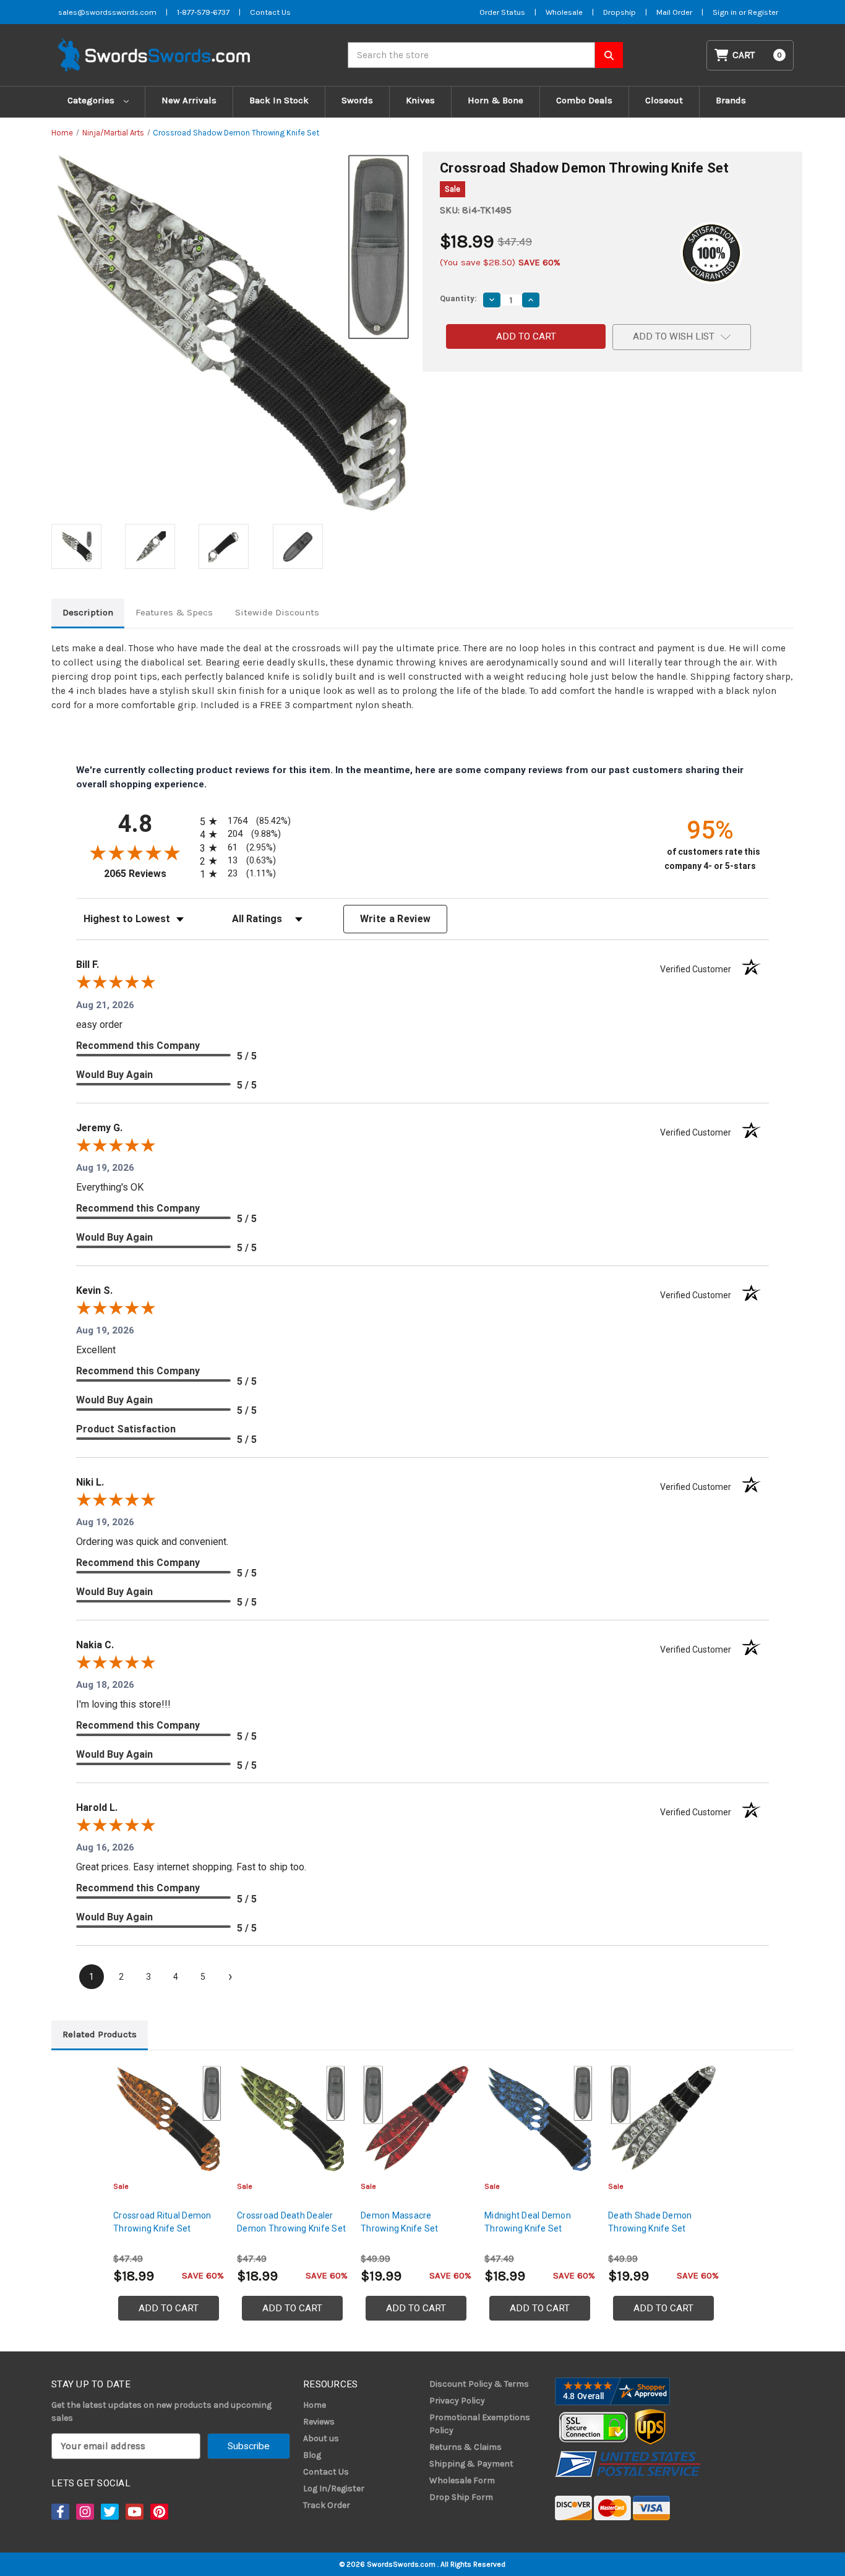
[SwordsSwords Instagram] (84, 2512)
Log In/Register (334, 2488)
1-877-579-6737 (203, 12)
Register (763, 12)
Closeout (664, 100)
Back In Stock (279, 100)
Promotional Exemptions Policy (480, 2424)
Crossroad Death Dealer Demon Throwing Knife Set (291, 2222)
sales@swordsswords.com (107, 12)
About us (321, 2438)
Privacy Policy (457, 2401)
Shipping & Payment (471, 2464)
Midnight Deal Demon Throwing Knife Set (528, 2222)
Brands (731, 100)
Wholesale (564, 12)
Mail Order (674, 12)
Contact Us (270, 12)
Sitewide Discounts (277, 612)
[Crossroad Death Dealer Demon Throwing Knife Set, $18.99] (292, 2119)
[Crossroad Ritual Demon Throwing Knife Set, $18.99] (169, 2119)
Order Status (502, 12)
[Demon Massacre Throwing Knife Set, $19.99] (416, 2119)
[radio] (243, 821)
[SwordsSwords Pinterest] (158, 2512)
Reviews (319, 2422)
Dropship (620, 12)
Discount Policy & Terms (479, 2384)
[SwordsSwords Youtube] (134, 2512)
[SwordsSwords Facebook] (59, 2512)
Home (315, 2405)
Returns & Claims (465, 2447)
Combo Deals (584, 100)
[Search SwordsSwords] (609, 55)
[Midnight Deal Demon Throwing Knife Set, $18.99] (540, 2119)
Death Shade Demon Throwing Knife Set (650, 2222)
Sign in (726, 12)
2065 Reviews (149, 874)
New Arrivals (189, 100)
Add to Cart (169, 2308)
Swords (357, 100)
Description (88, 612)
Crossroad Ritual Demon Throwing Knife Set (162, 2222)
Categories (92, 100)
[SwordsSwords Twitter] (109, 2512)
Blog (312, 2455)
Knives (420, 100)
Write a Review (396, 919)
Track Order (327, 2505)
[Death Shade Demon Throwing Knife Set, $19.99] (663, 2119)
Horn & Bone (495, 100)
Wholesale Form (462, 2480)
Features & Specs (174, 612)
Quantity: (458, 298)
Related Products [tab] (100, 2034)
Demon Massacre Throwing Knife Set (400, 2222)
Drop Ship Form (461, 2497)
